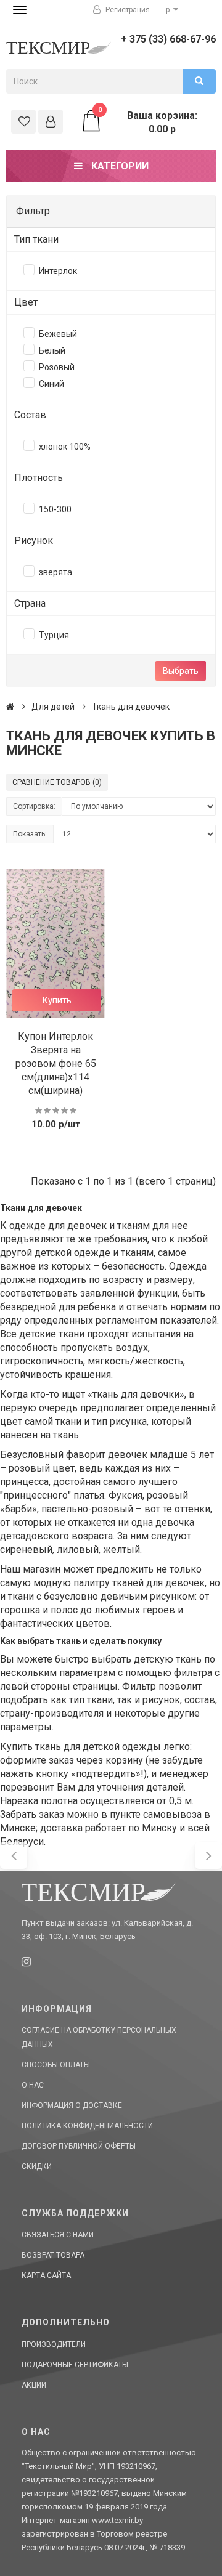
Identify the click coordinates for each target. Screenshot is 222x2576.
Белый (52, 350)
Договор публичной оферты (79, 2146)
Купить (57, 1000)
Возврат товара (53, 2255)
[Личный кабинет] (51, 122)
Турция (54, 635)
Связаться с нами (58, 2235)
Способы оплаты (56, 2065)
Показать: (30, 834)
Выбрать (181, 671)
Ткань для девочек (131, 707)
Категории (119, 166)
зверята (55, 572)
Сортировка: (34, 806)
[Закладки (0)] (23, 122)
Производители (54, 2344)
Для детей (53, 707)
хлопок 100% (65, 447)
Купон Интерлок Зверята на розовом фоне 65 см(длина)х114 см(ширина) (56, 1063)
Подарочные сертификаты (75, 2365)
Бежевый (58, 334)
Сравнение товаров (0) (57, 782)
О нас (33, 2085)
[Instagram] (26, 1962)
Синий (51, 384)
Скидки (37, 2166)
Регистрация (127, 10)
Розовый (57, 367)
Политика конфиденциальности (87, 2126)
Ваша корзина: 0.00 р (148, 122)
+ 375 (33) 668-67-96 (168, 39)
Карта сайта (46, 2275)
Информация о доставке (72, 2105)
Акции (34, 2385)
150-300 (55, 509)
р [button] (169, 10)
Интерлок (58, 271)
